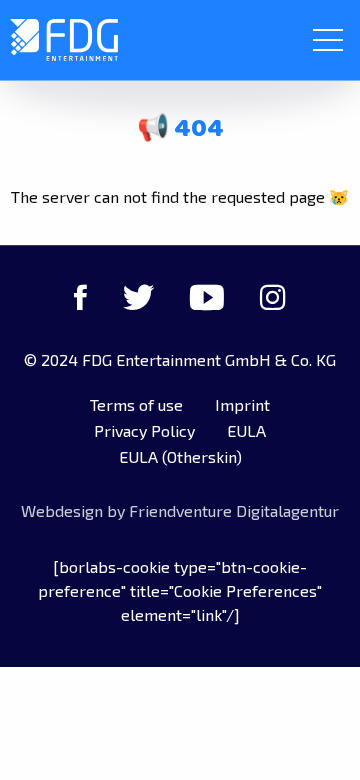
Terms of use (136, 404)
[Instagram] (273, 296)
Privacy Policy (144, 430)
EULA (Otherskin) (180, 456)
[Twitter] (138, 296)
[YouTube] (207, 296)
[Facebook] (80, 296)
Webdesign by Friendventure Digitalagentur (180, 510)
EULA (246, 430)
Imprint (242, 404)
